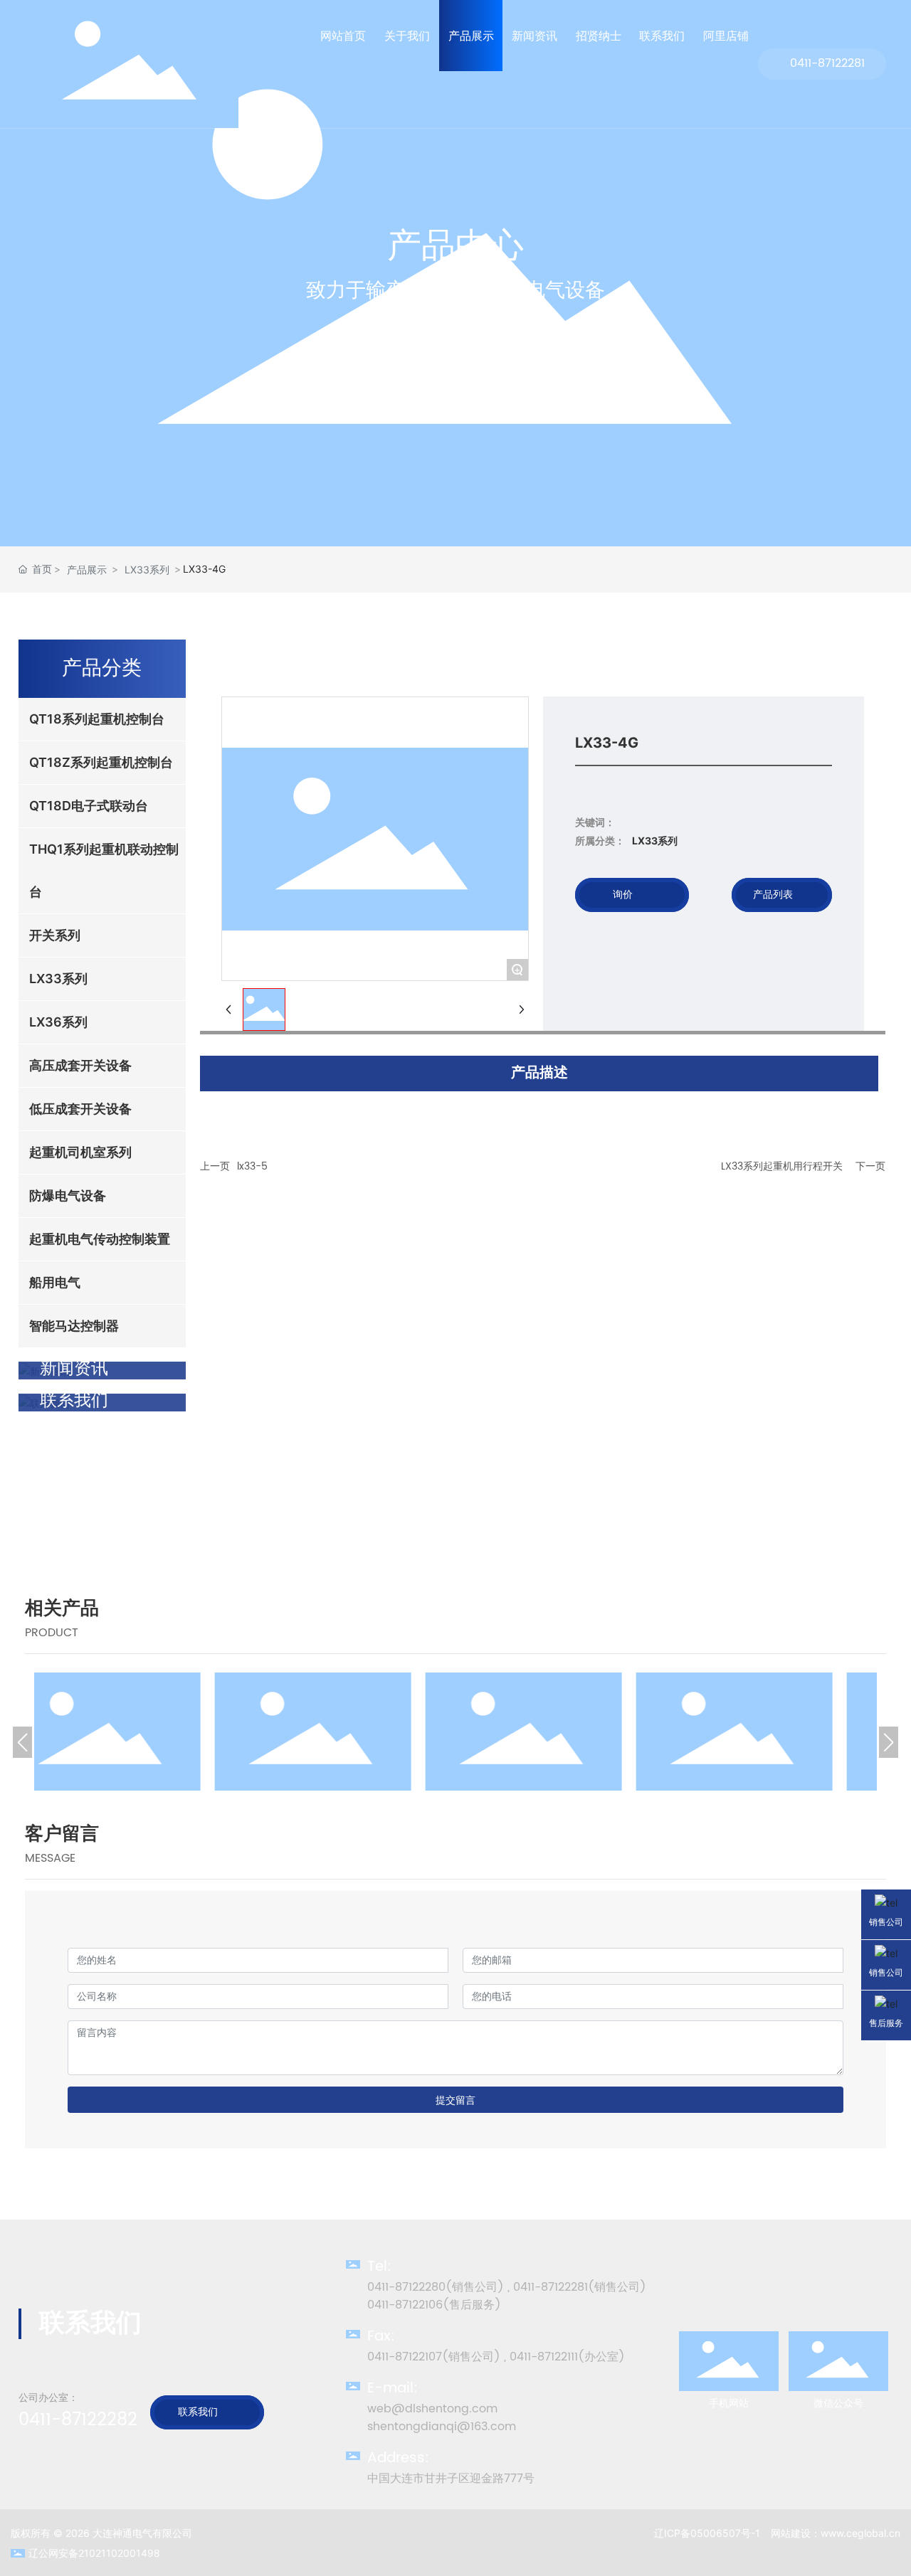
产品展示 (87, 569)
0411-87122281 (827, 64)
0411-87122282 (78, 2420)
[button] (22, 1742)
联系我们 (198, 2412)
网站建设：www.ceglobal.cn (836, 2533)
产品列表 (773, 895)
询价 (623, 895)
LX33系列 (147, 569)
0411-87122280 (406, 2287)
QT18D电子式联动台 (350, 1681)
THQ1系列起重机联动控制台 (561, 1681)
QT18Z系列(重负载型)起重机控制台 (139, 1681)
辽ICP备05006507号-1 (707, 2533)
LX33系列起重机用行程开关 (782, 1166)
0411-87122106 (405, 2305)
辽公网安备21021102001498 (94, 2553)
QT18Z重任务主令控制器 (772, 1681)
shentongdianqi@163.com (442, 2427)
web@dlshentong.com (432, 2409)
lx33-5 (252, 1166)
